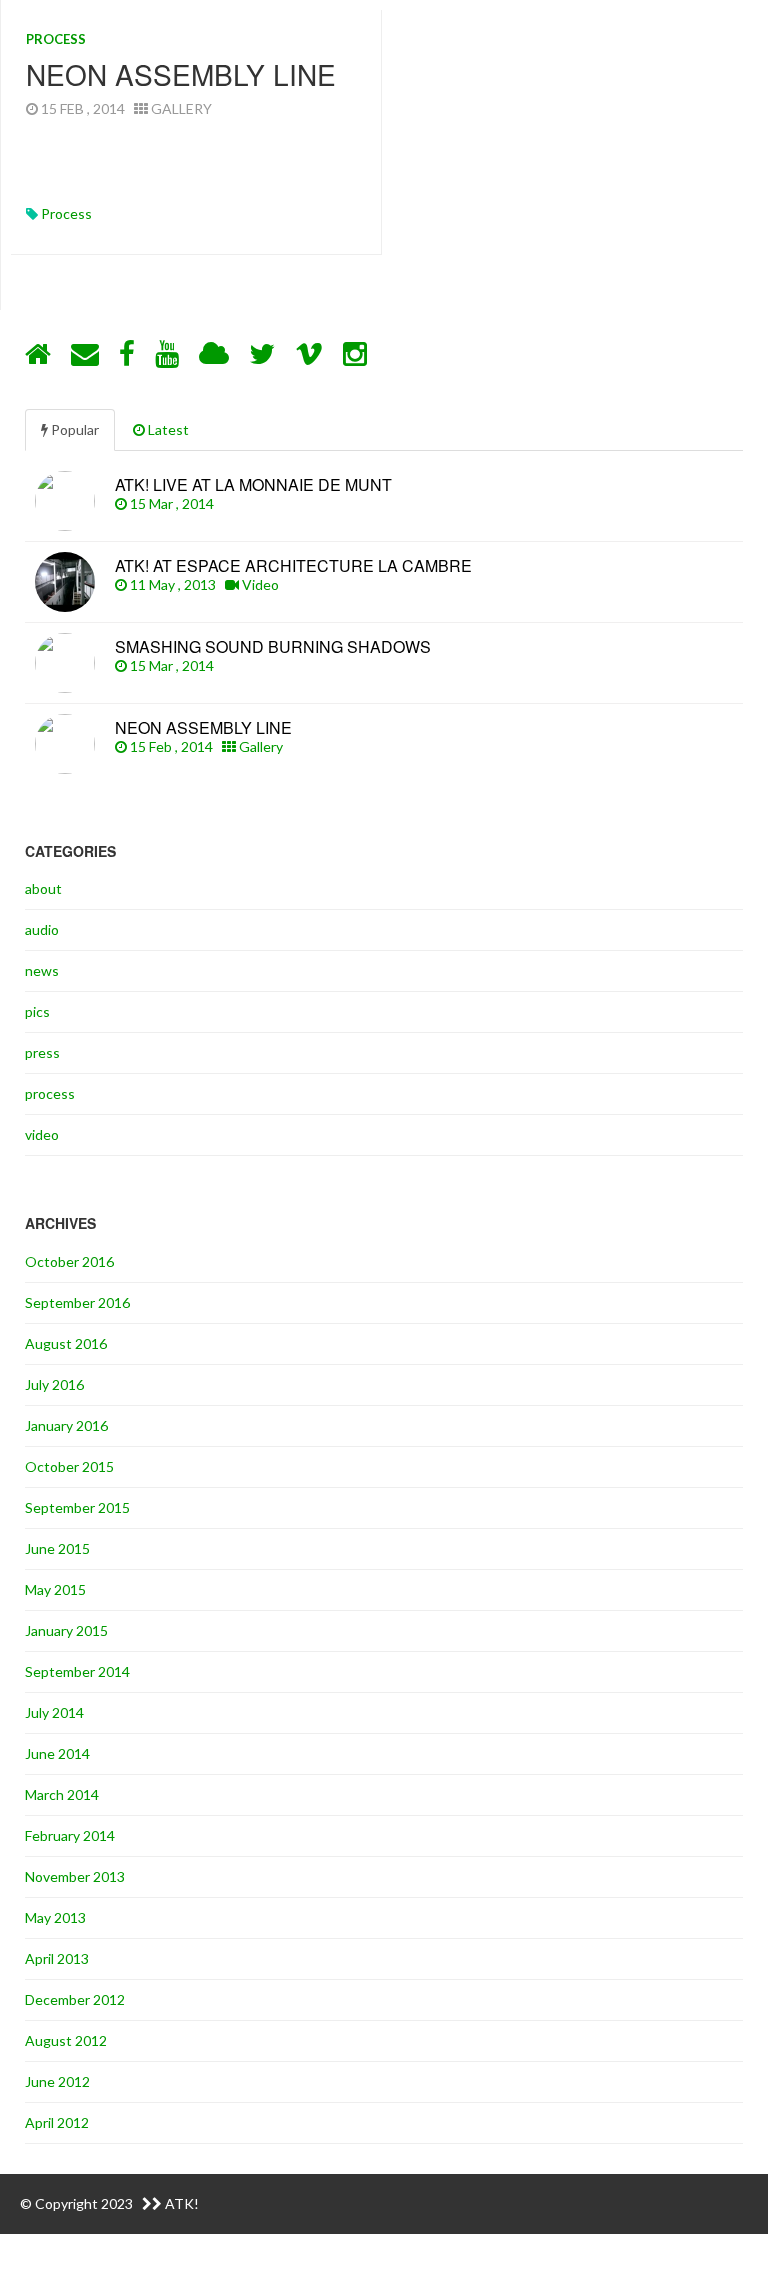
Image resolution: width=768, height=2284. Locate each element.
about (43, 888)
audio (42, 929)
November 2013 (75, 1876)
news (42, 970)
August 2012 (66, 2040)
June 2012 (57, 2081)
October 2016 (69, 1261)
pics (37, 1011)
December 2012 (75, 1999)
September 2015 (77, 1507)
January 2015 (66, 1630)
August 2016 (66, 1343)
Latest (167, 429)
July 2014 (54, 1712)
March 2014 (62, 1794)
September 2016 (77, 1302)
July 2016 (54, 1384)
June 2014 (57, 1753)
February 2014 (70, 1835)
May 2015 (55, 1589)
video (42, 1134)
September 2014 (77, 1671)
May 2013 (55, 1917)
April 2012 (57, 2122)
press (42, 1052)
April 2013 (57, 1958)
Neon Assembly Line (181, 74)
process (56, 39)
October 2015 (69, 1466)
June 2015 (57, 1548)
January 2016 (66, 1425)
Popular (73, 429)
